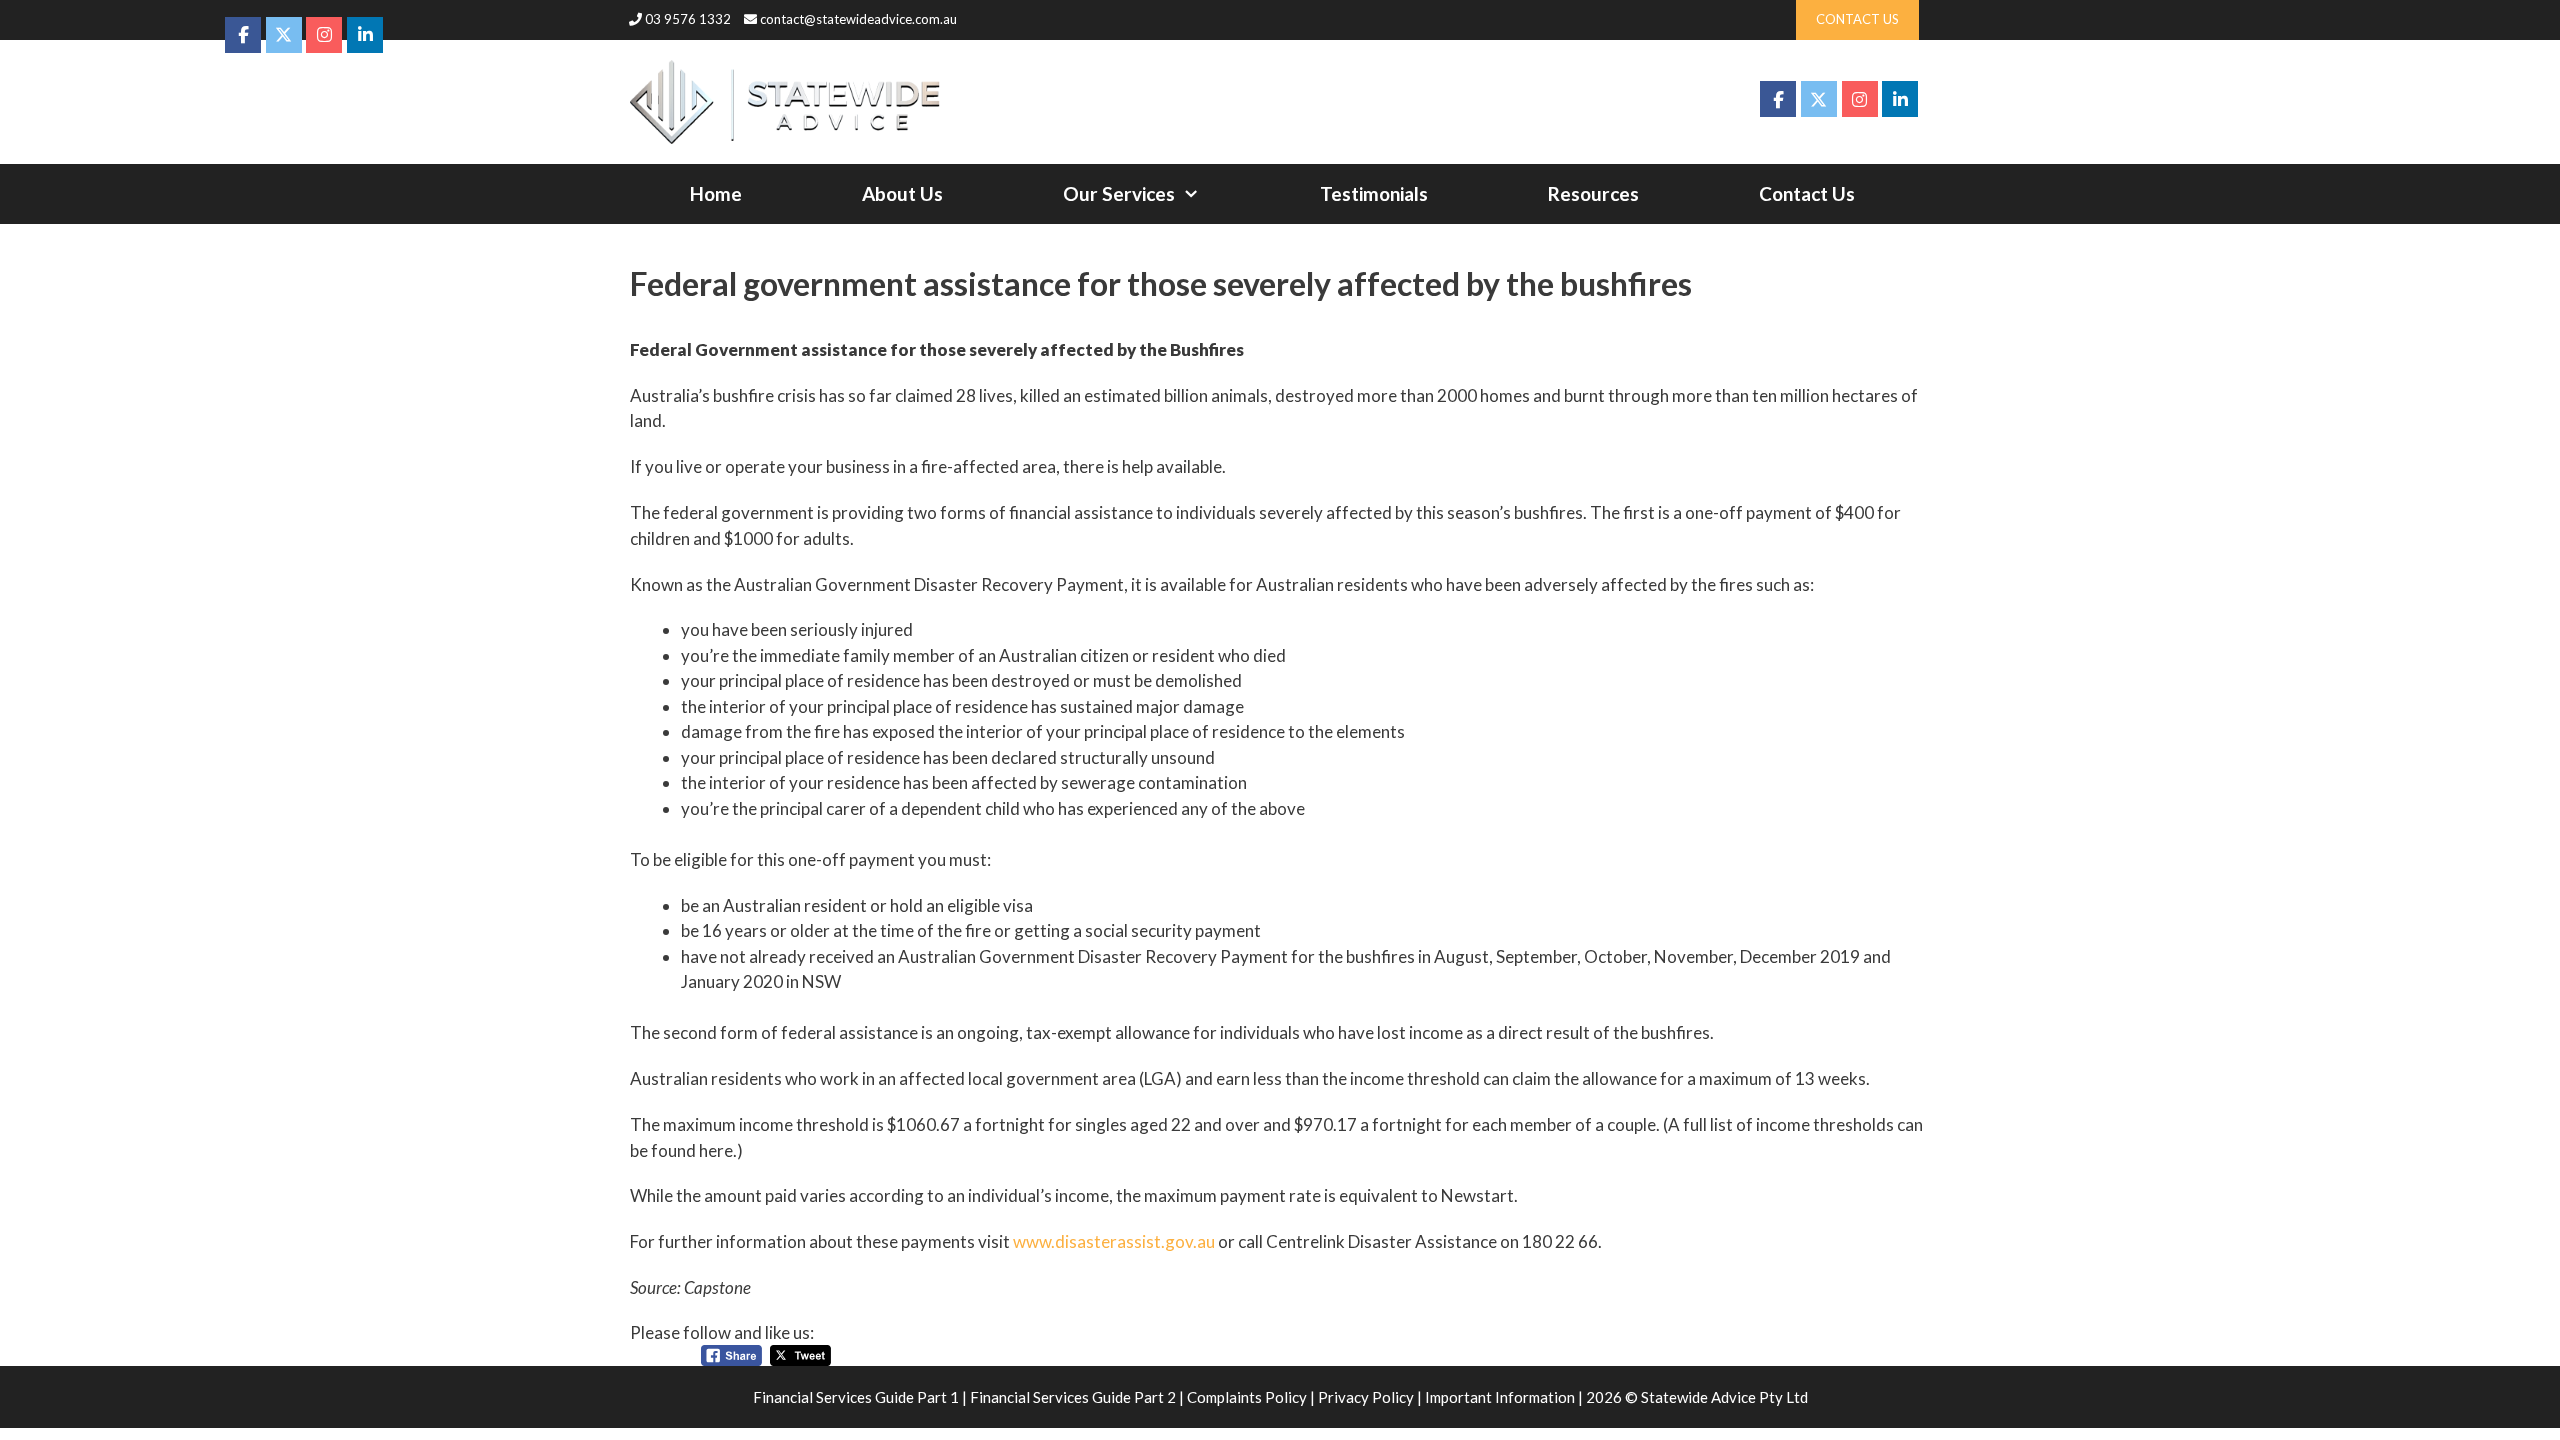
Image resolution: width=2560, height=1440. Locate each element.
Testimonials (1374, 193)
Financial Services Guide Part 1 (856, 1397)
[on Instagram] (1860, 99)
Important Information (1500, 1397)
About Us (902, 193)
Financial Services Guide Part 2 (1073, 1397)
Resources (1593, 193)
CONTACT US (1857, 19)
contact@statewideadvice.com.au (858, 19)
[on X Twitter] (1819, 99)
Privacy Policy (1366, 1397)
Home (716, 193)
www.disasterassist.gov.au (1114, 1241)
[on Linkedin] (1900, 99)
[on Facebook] (1778, 99)
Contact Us (1807, 193)
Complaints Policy (1247, 1397)
